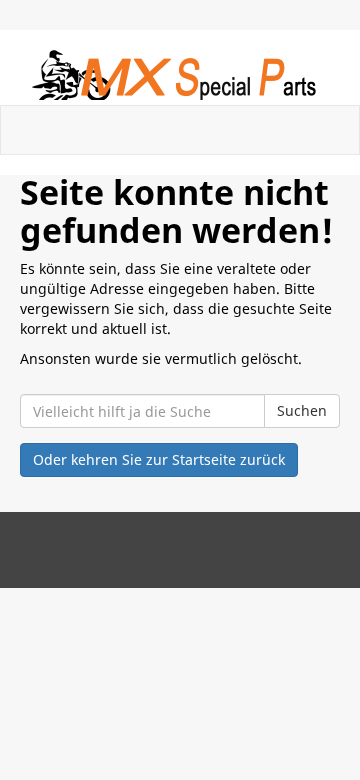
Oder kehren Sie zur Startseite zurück (159, 459)
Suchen (302, 410)
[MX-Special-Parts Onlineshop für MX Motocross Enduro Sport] (180, 75)
